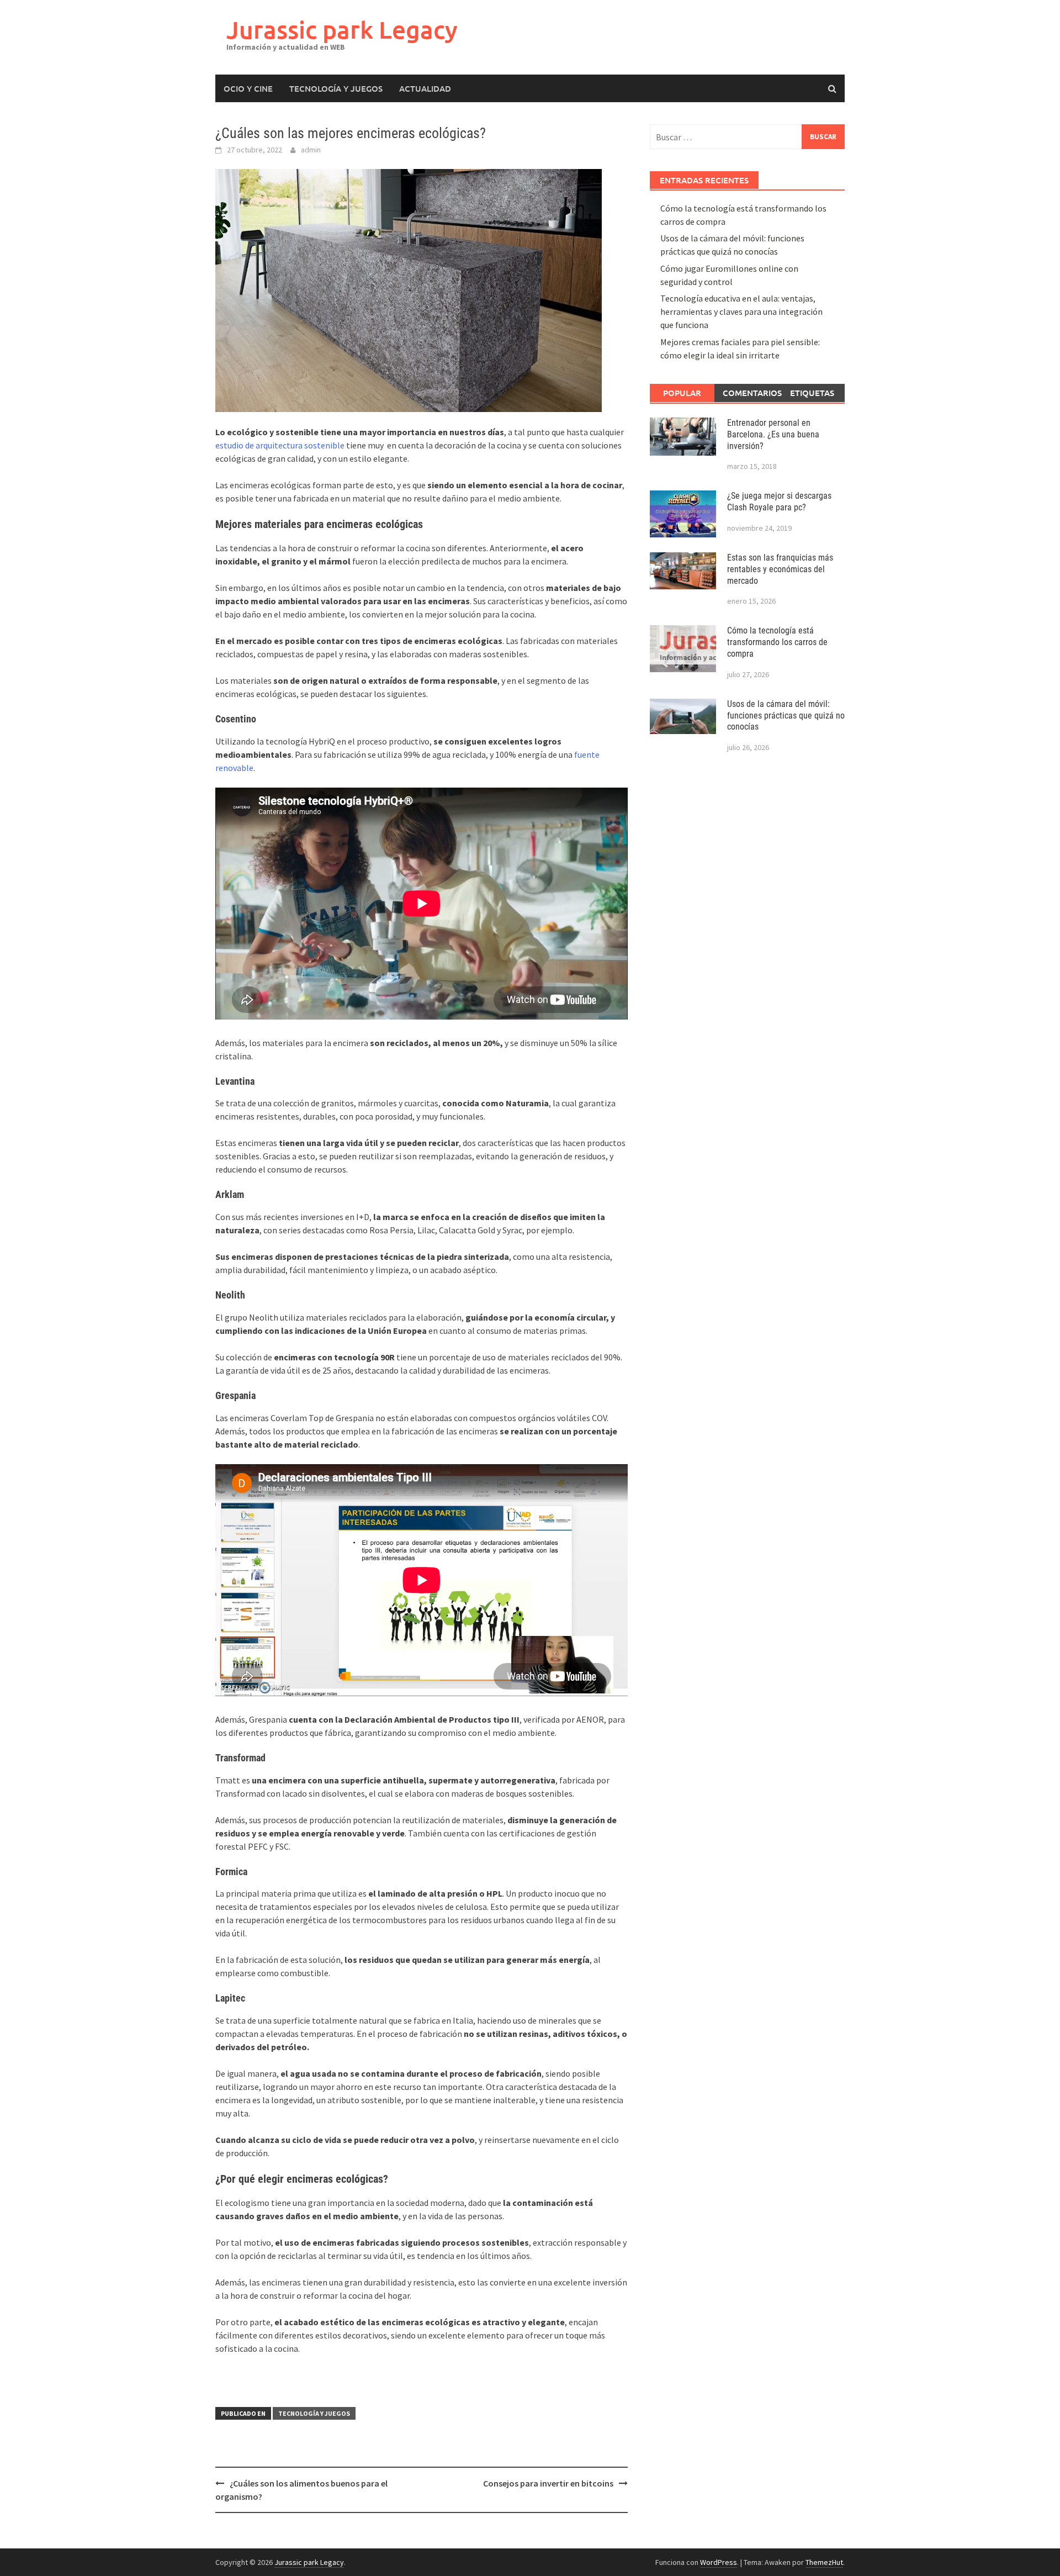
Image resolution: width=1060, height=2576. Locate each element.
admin (311, 150)
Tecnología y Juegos (336, 88)
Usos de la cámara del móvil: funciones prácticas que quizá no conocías (786, 716)
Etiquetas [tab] (812, 393)
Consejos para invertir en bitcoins (548, 2483)
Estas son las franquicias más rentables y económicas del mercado (780, 569)
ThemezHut (824, 2562)
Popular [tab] (682, 393)
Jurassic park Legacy (342, 30)
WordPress (719, 2562)
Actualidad (425, 88)
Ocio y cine (248, 88)
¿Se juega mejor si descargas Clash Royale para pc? (779, 502)
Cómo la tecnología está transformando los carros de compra (777, 642)
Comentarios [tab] (751, 393)
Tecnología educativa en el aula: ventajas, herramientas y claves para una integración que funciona (741, 312)
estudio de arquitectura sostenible (280, 445)
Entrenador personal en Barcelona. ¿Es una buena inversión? (773, 434)
